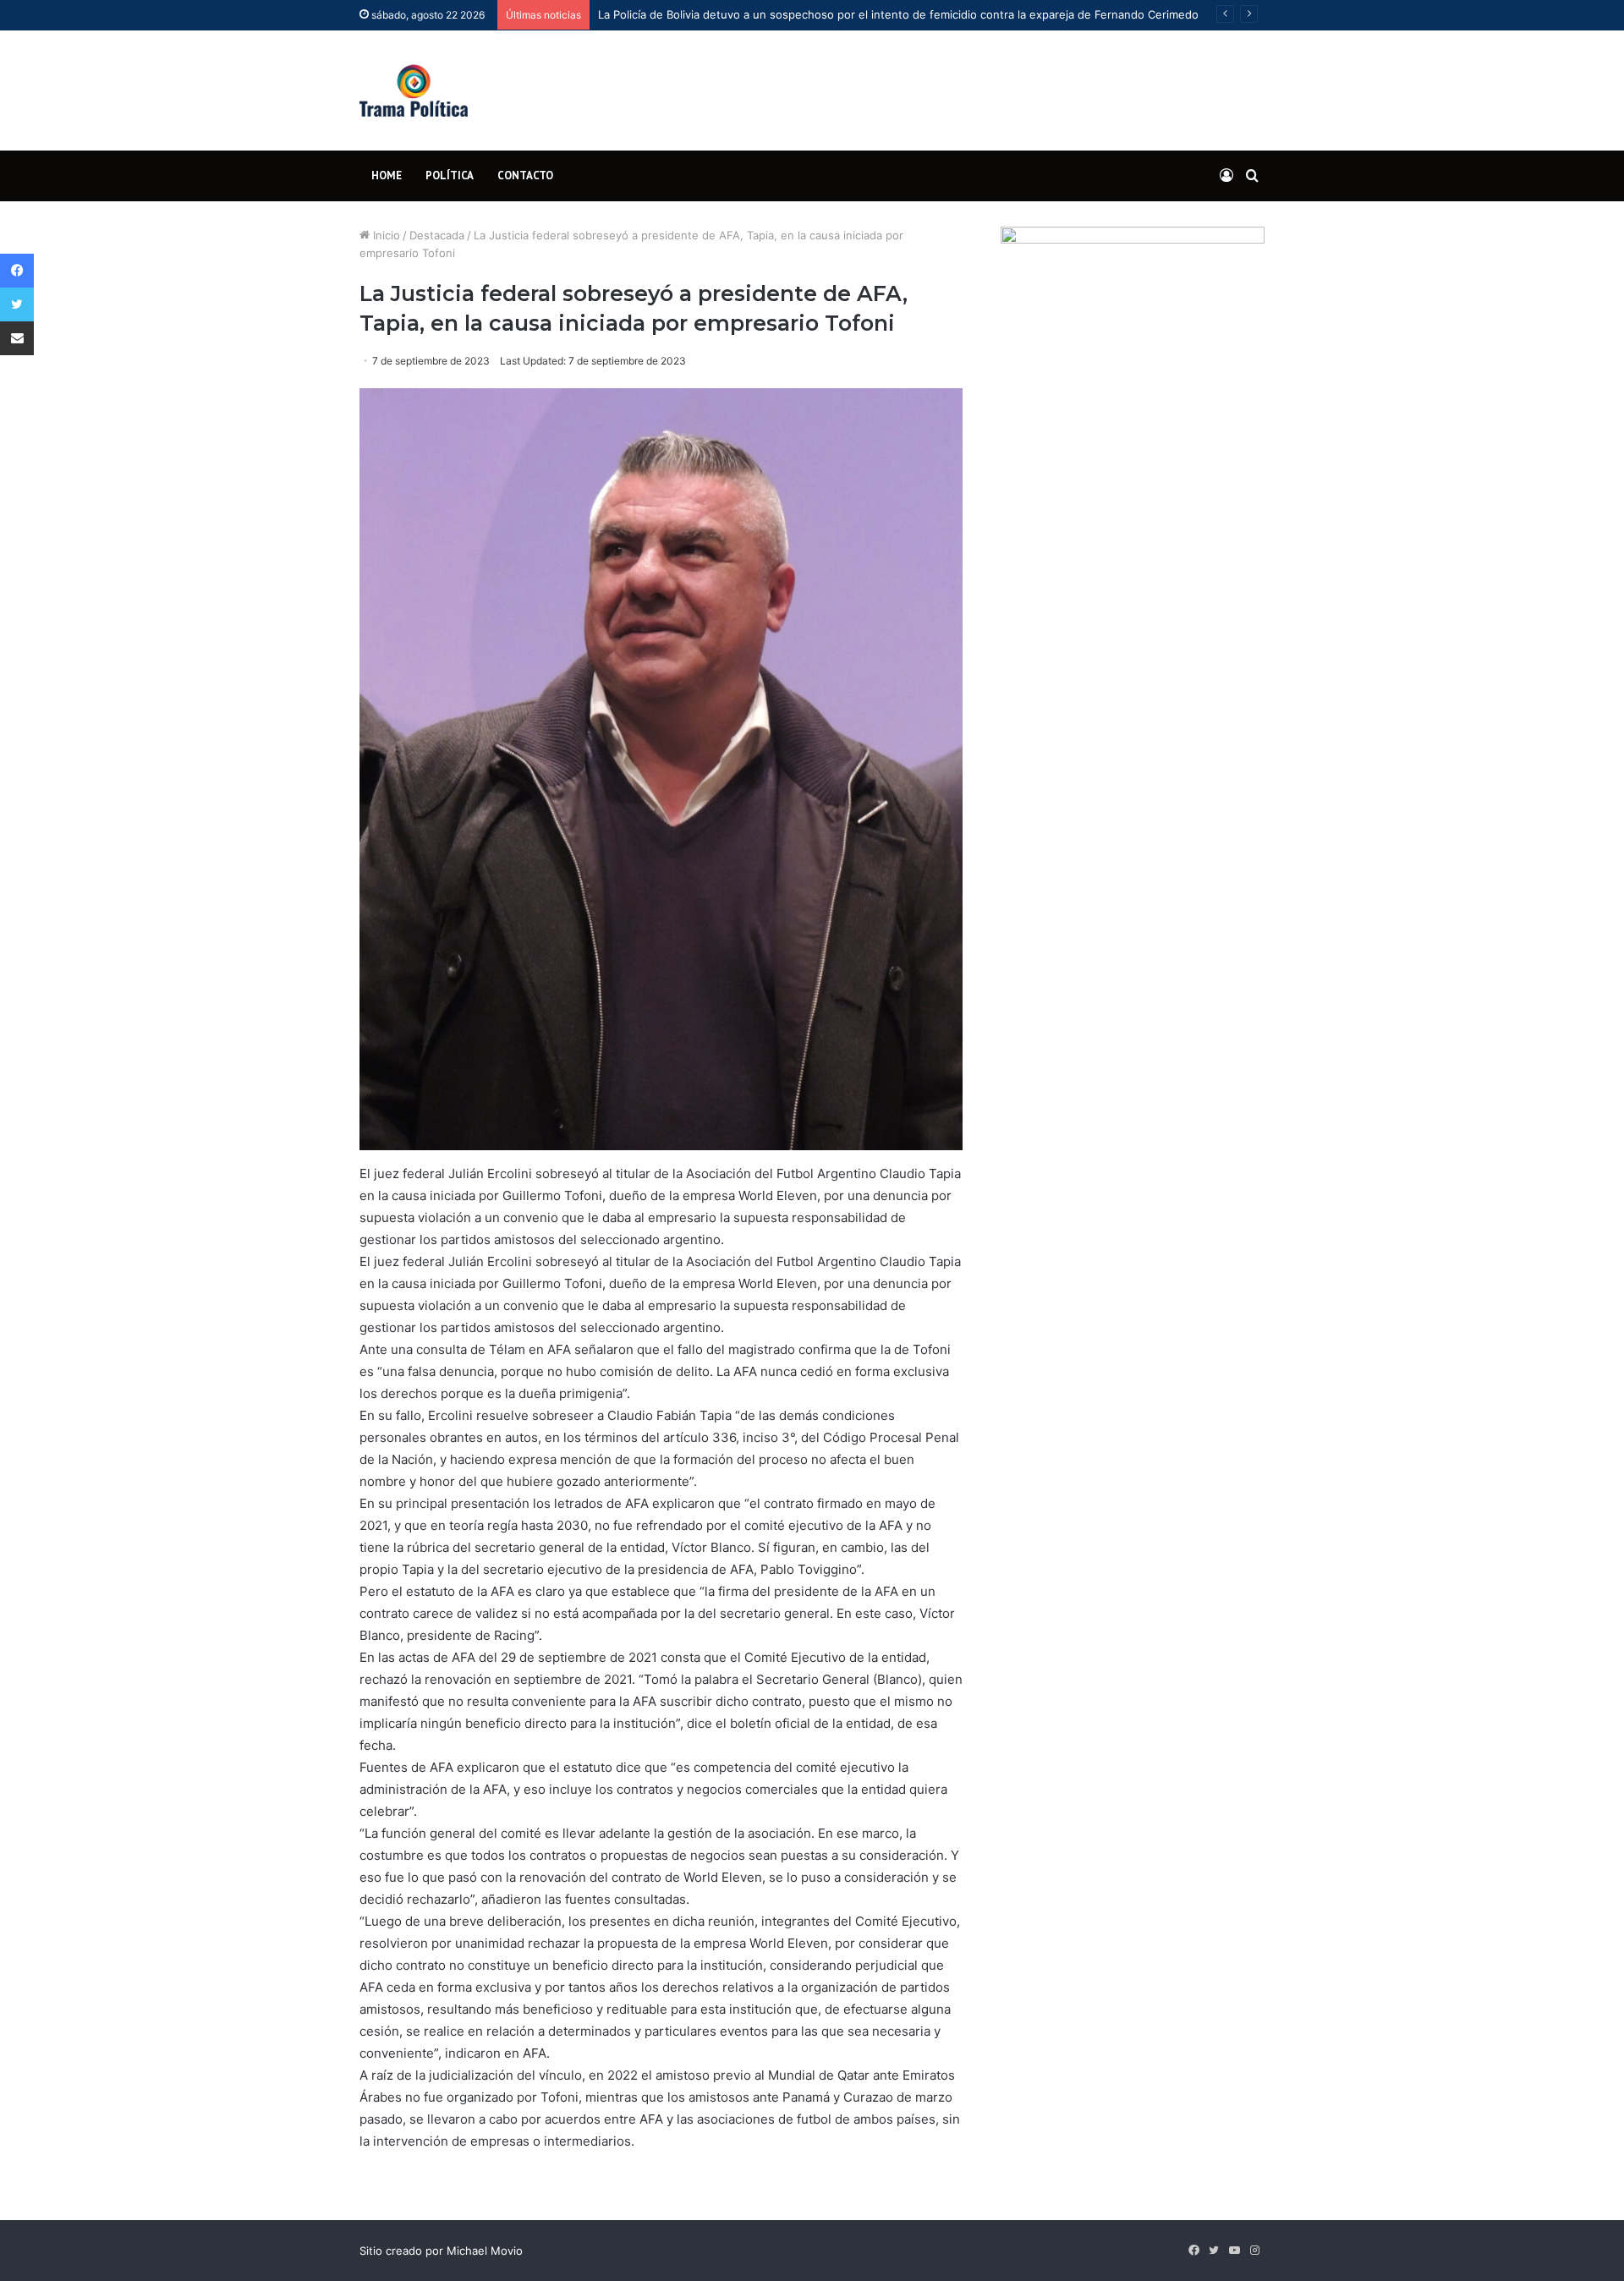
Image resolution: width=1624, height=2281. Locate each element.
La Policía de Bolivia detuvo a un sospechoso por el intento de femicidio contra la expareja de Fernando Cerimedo (898, 14)
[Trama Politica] (414, 90)
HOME (387, 175)
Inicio (385, 235)
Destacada (437, 235)
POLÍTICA (450, 175)
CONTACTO (525, 175)
